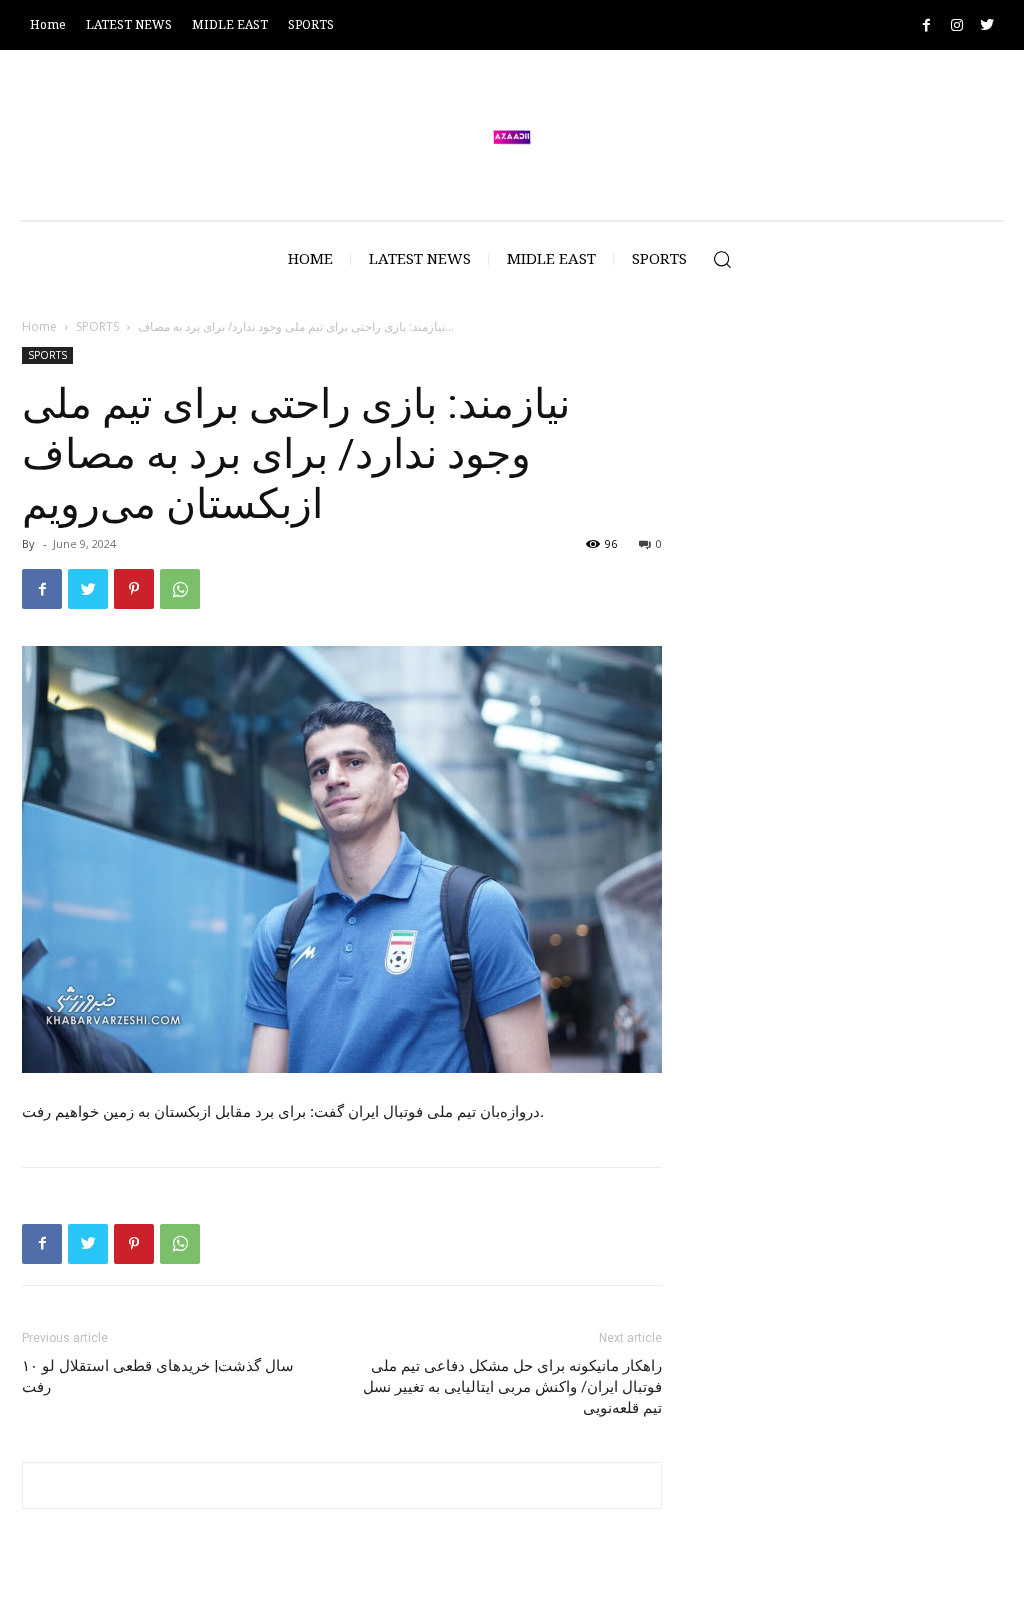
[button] (722, 259)
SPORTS (97, 326)
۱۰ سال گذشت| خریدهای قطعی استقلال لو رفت (158, 1376)
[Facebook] (926, 25)
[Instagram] (956, 25)
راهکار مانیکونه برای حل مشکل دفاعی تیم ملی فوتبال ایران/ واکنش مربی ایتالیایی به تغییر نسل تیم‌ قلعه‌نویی (512, 1387)
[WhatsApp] (180, 589)
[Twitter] (986, 25)
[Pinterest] (134, 589)
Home (39, 326)
